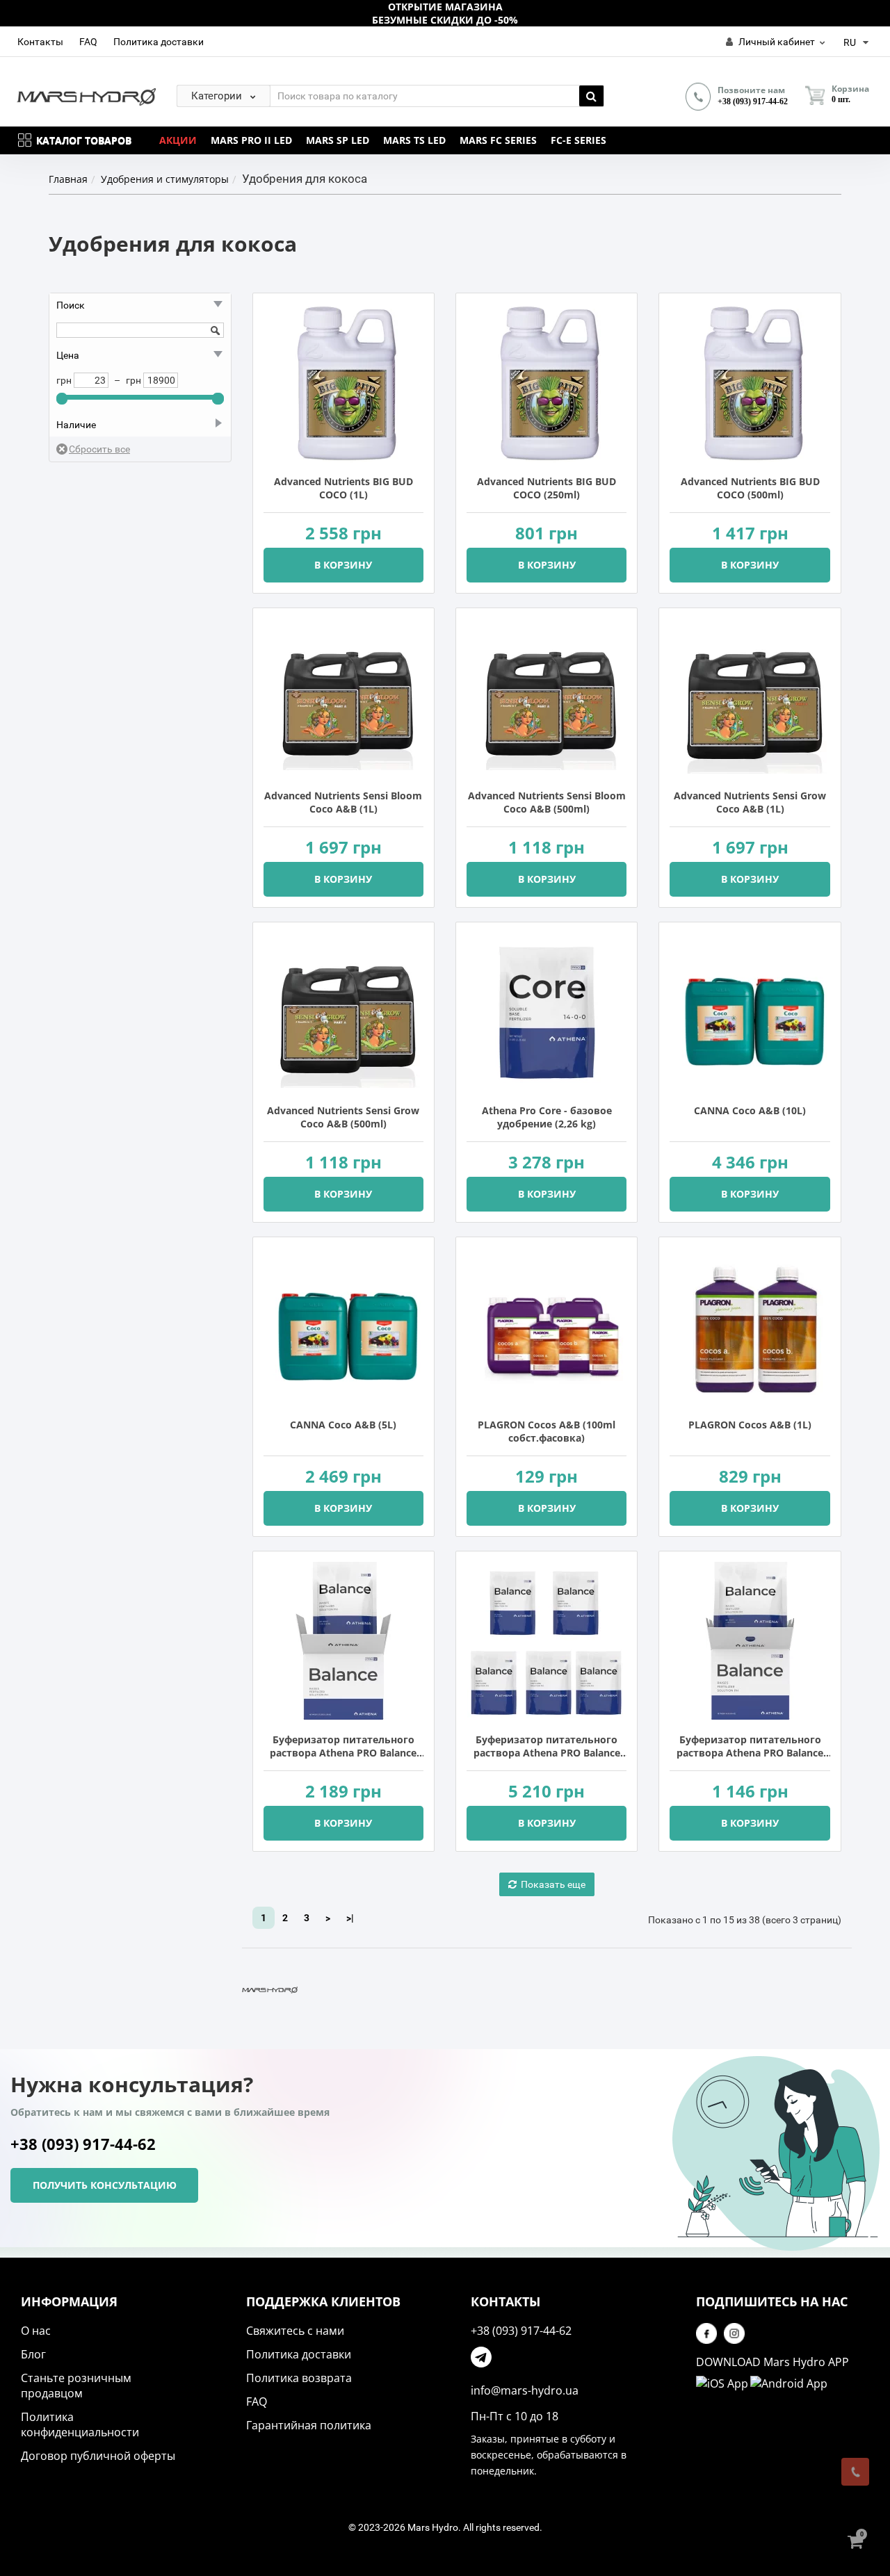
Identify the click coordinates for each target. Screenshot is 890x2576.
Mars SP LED (338, 140)
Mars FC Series (498, 140)
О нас (36, 2331)
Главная (68, 179)
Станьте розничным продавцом (76, 2386)
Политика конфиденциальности (80, 2424)
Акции (178, 140)
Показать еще (553, 1884)
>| (350, 1918)
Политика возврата (299, 2378)
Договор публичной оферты (98, 2456)
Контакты (40, 42)
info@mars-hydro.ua (525, 2390)
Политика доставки (159, 42)
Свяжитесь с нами (295, 2331)
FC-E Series (578, 140)
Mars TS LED (414, 140)
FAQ (88, 42)
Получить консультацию (105, 2185)
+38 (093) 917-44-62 (753, 101)
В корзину (343, 565)
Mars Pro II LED (251, 140)
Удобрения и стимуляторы (165, 179)
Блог (33, 2354)
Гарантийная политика (309, 2425)
